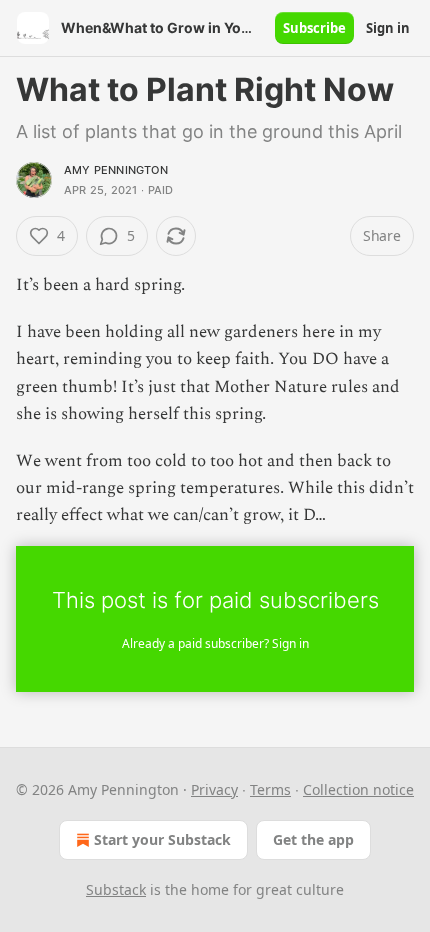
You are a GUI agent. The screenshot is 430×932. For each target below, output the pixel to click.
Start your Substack (162, 839)
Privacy (214, 789)
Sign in (388, 28)
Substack (116, 889)
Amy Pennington (116, 170)
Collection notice (358, 789)
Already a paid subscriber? (215, 643)
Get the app (313, 839)
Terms (270, 789)
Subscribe (314, 28)
